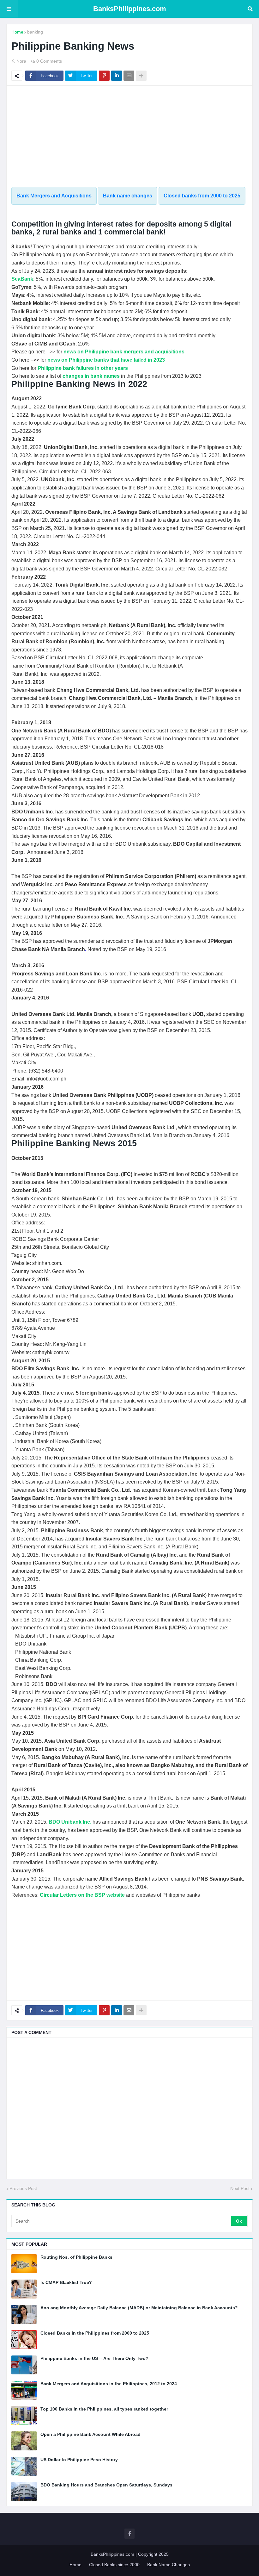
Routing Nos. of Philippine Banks (76, 2257)
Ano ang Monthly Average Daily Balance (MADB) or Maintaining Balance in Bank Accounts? (139, 2308)
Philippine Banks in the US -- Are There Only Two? (94, 2358)
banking (35, 32)
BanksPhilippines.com (130, 9)
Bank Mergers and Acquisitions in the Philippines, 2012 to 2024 (109, 2384)
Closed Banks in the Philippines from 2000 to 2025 (95, 2333)
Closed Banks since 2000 (114, 2565)
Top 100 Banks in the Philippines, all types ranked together (104, 2409)
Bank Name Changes (169, 2565)
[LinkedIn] (117, 76)
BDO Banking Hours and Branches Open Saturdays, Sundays (106, 2485)
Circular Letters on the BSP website (82, 1895)
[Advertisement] (129, 136)
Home (17, 32)
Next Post (240, 2188)
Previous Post (23, 2188)
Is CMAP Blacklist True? (66, 2282)
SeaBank (22, 279)
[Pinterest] (104, 76)
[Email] (129, 76)
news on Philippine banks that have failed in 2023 (106, 360)
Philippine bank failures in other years (83, 368)
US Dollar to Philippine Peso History (79, 2460)
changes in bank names (91, 376)
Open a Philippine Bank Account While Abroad (90, 2434)
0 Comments (49, 61)
